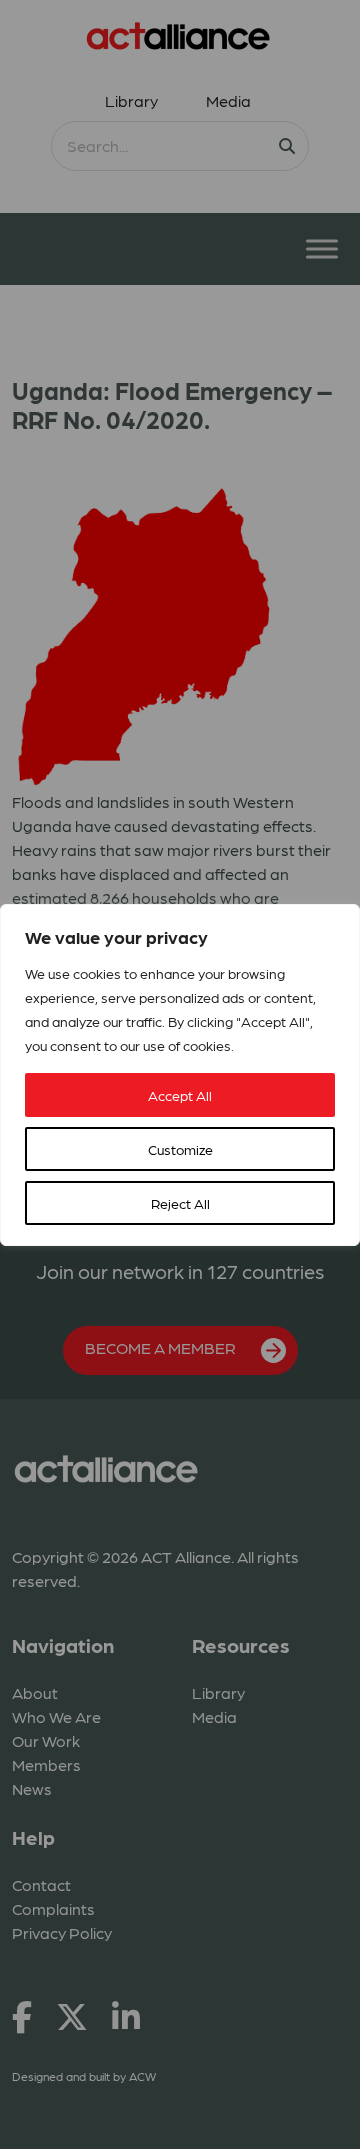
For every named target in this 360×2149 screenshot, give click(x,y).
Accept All (180, 1095)
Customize (180, 1149)
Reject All (180, 1203)
